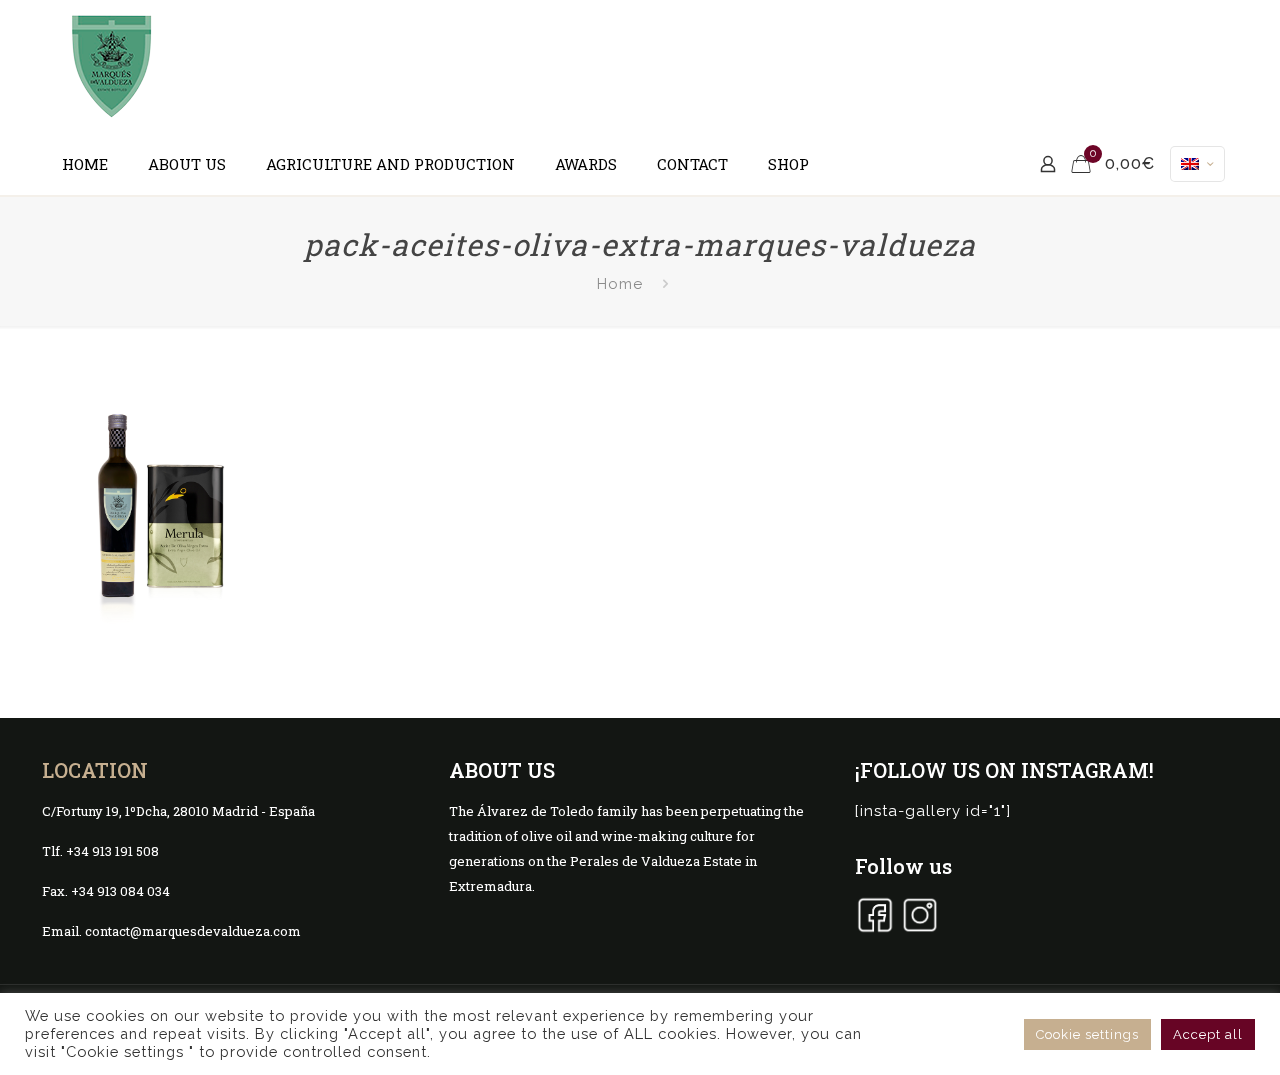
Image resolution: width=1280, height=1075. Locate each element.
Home (620, 284)
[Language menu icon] (1197, 164)
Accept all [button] (1208, 1034)
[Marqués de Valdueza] (112, 67)
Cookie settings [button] (1087, 1034)
